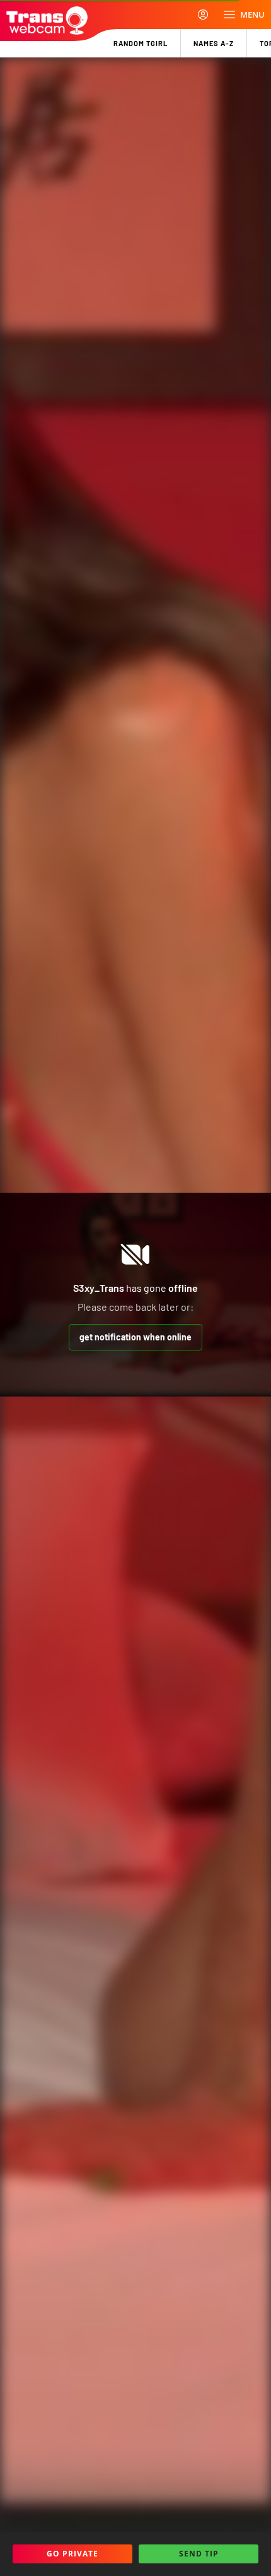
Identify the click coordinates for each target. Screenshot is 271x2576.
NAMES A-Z (214, 43)
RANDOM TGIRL (141, 43)
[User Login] (203, 15)
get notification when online (135, 1337)
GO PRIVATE (72, 2554)
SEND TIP (199, 2554)
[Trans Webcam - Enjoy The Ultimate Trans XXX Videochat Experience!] (47, 21)
